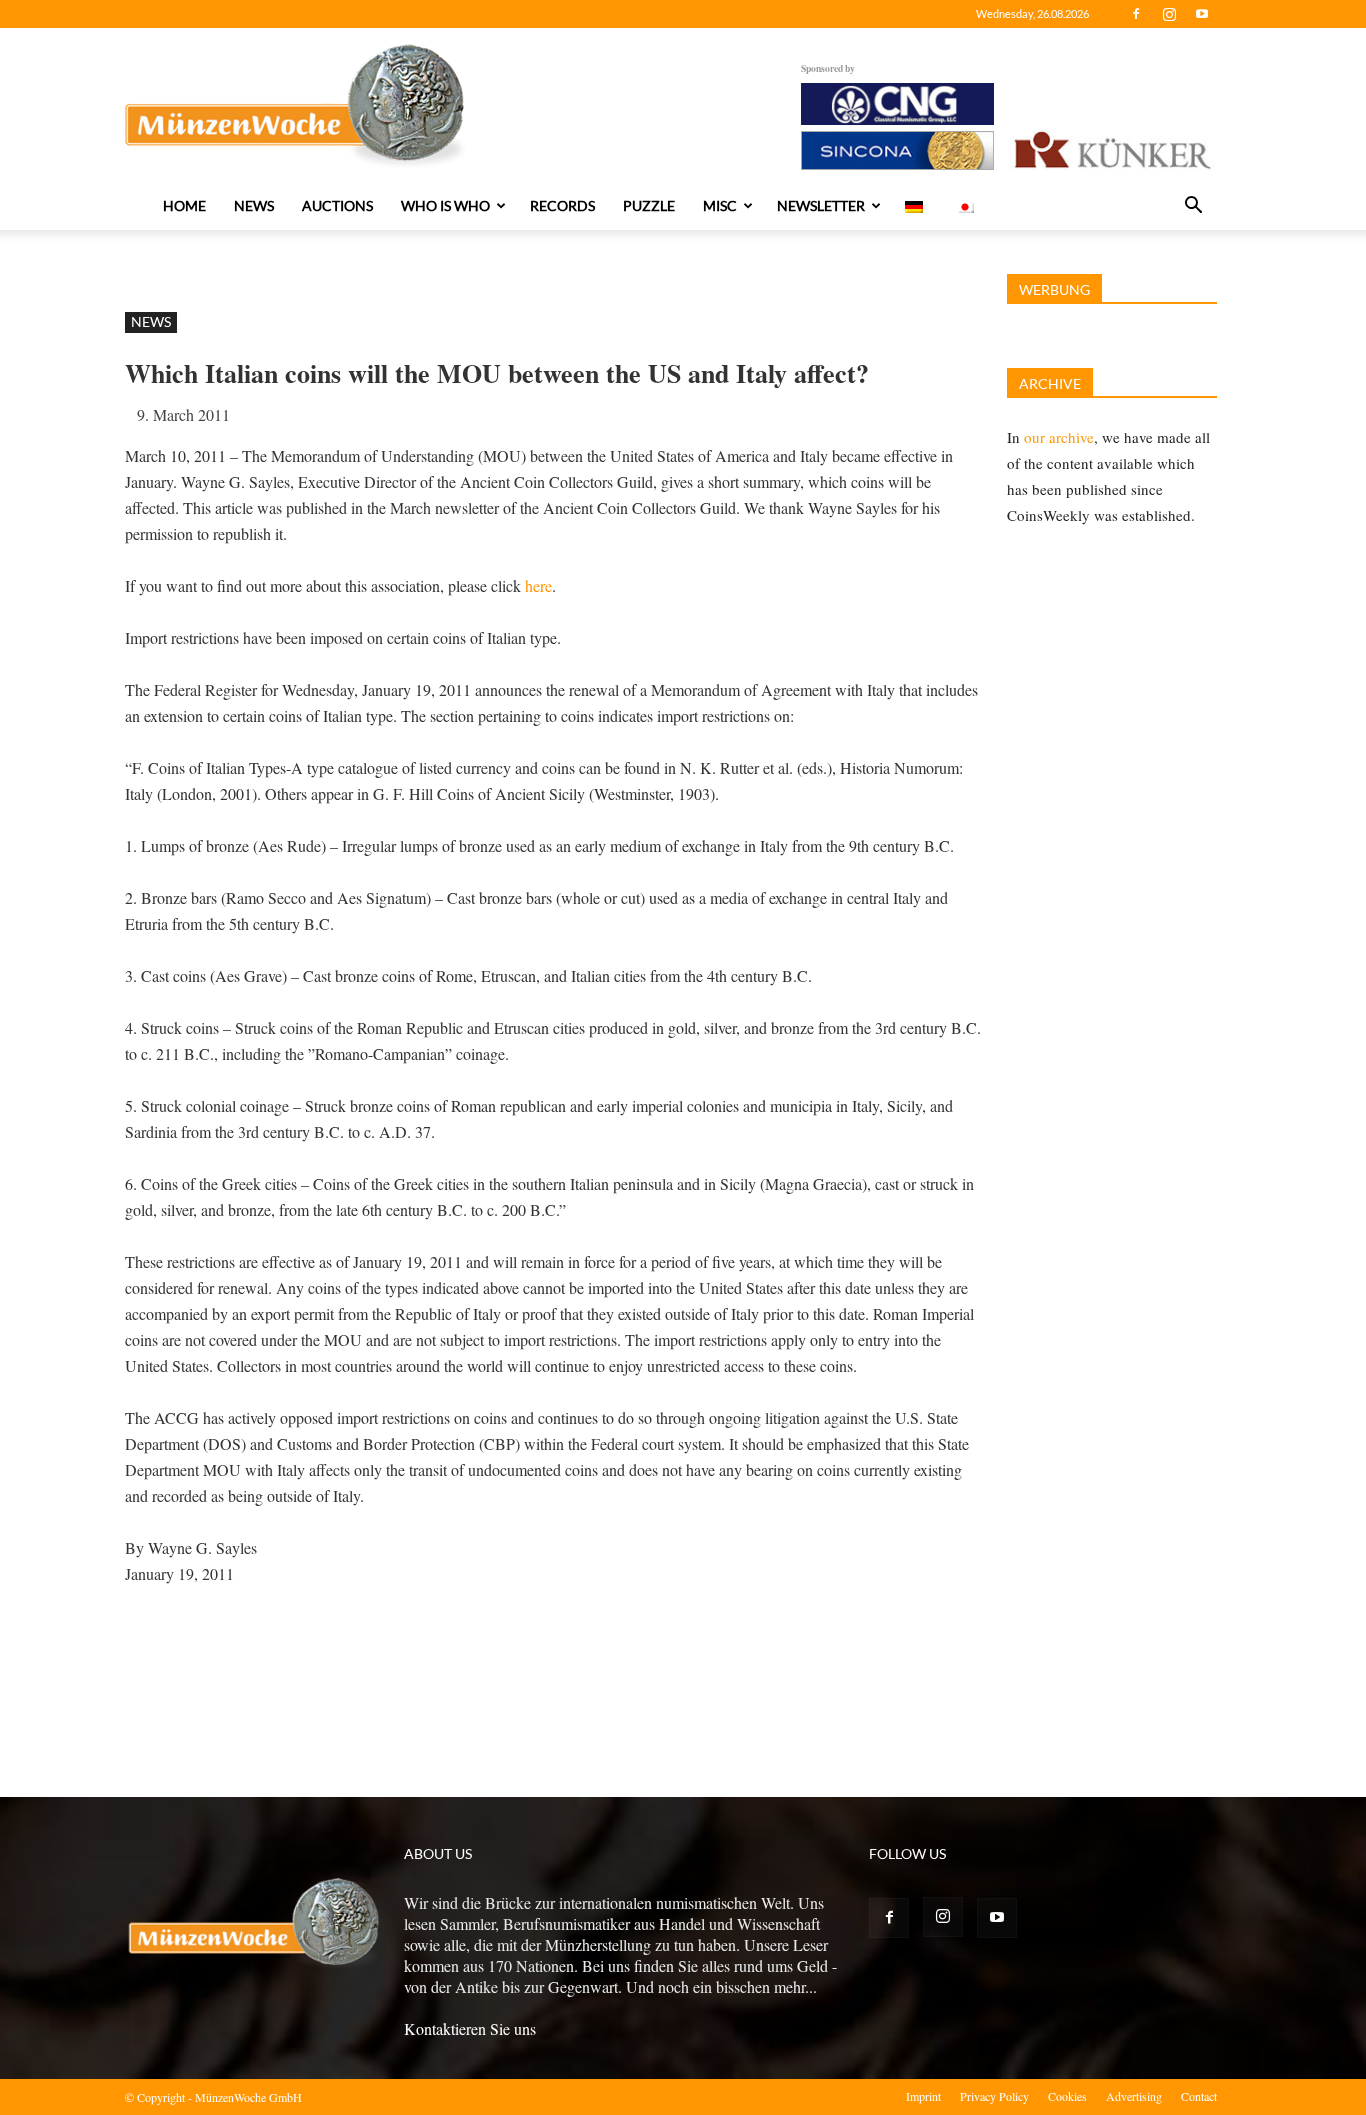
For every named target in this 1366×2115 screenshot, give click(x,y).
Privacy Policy (994, 2096)
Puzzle (649, 205)
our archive (1059, 437)
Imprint (923, 2096)
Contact (1199, 2096)
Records (562, 205)
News (254, 205)
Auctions (337, 205)
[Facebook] (1136, 14)
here (536, 585)
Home (184, 205)
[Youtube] (1202, 14)
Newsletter (821, 205)
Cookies (1067, 2096)
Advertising (1134, 2096)
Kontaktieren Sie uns (470, 2028)
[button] (1193, 207)
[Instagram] (1169, 14)
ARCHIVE (1050, 383)
